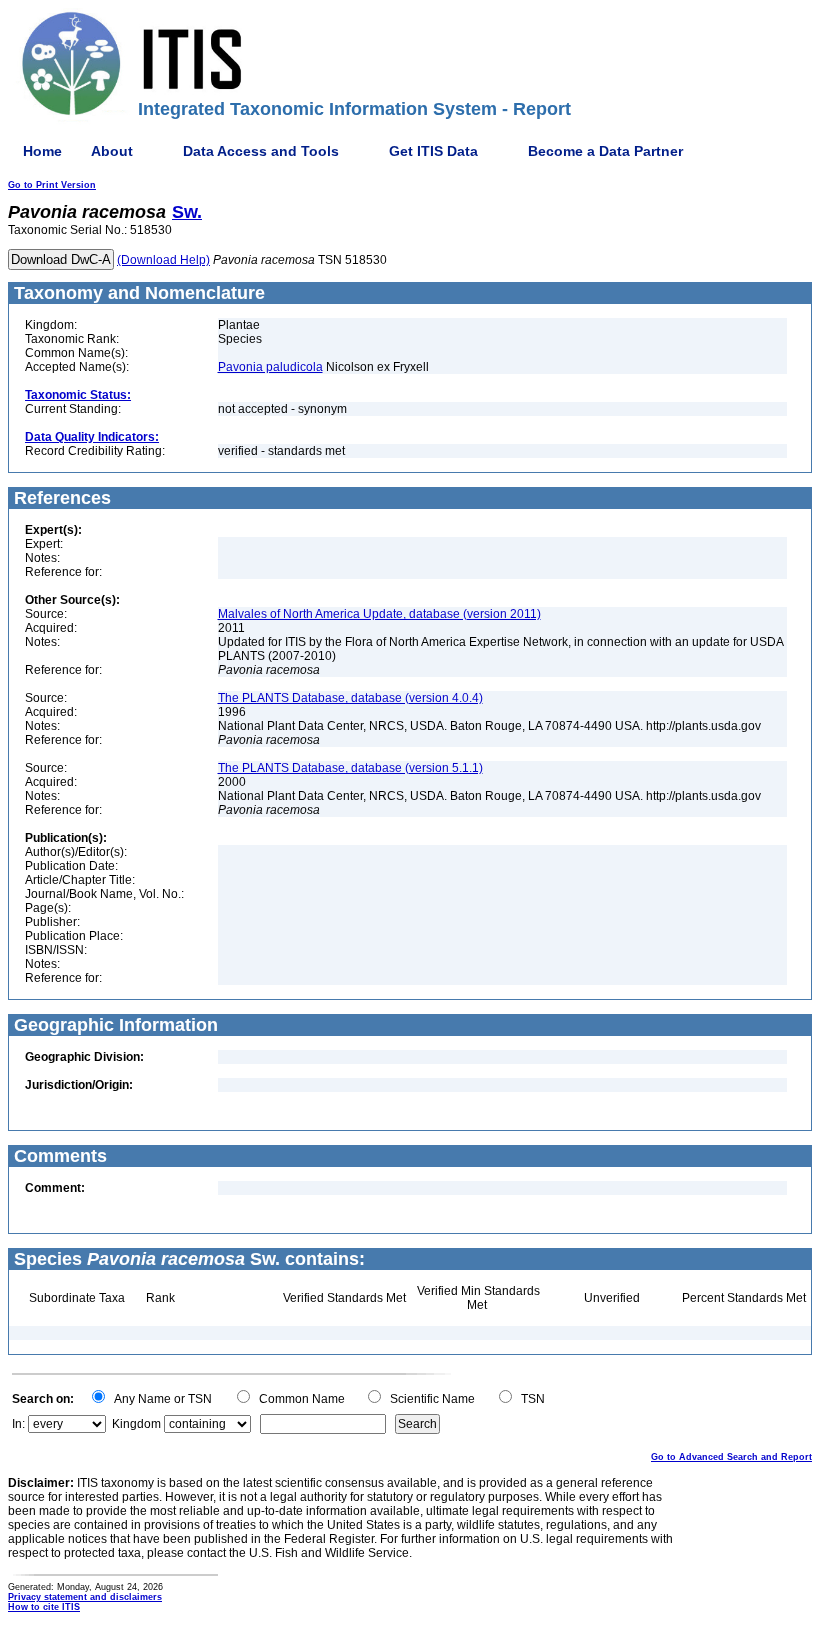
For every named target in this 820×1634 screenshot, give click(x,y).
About (112, 151)
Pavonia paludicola (270, 367)
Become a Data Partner (605, 151)
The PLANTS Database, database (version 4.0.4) (350, 698)
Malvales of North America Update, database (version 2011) (379, 614)
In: (18, 1424)
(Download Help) (163, 260)
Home (42, 151)
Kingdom (136, 1424)
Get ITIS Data (433, 151)
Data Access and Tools (261, 151)
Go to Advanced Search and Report (731, 1457)
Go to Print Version (52, 185)
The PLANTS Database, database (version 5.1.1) (350, 768)
